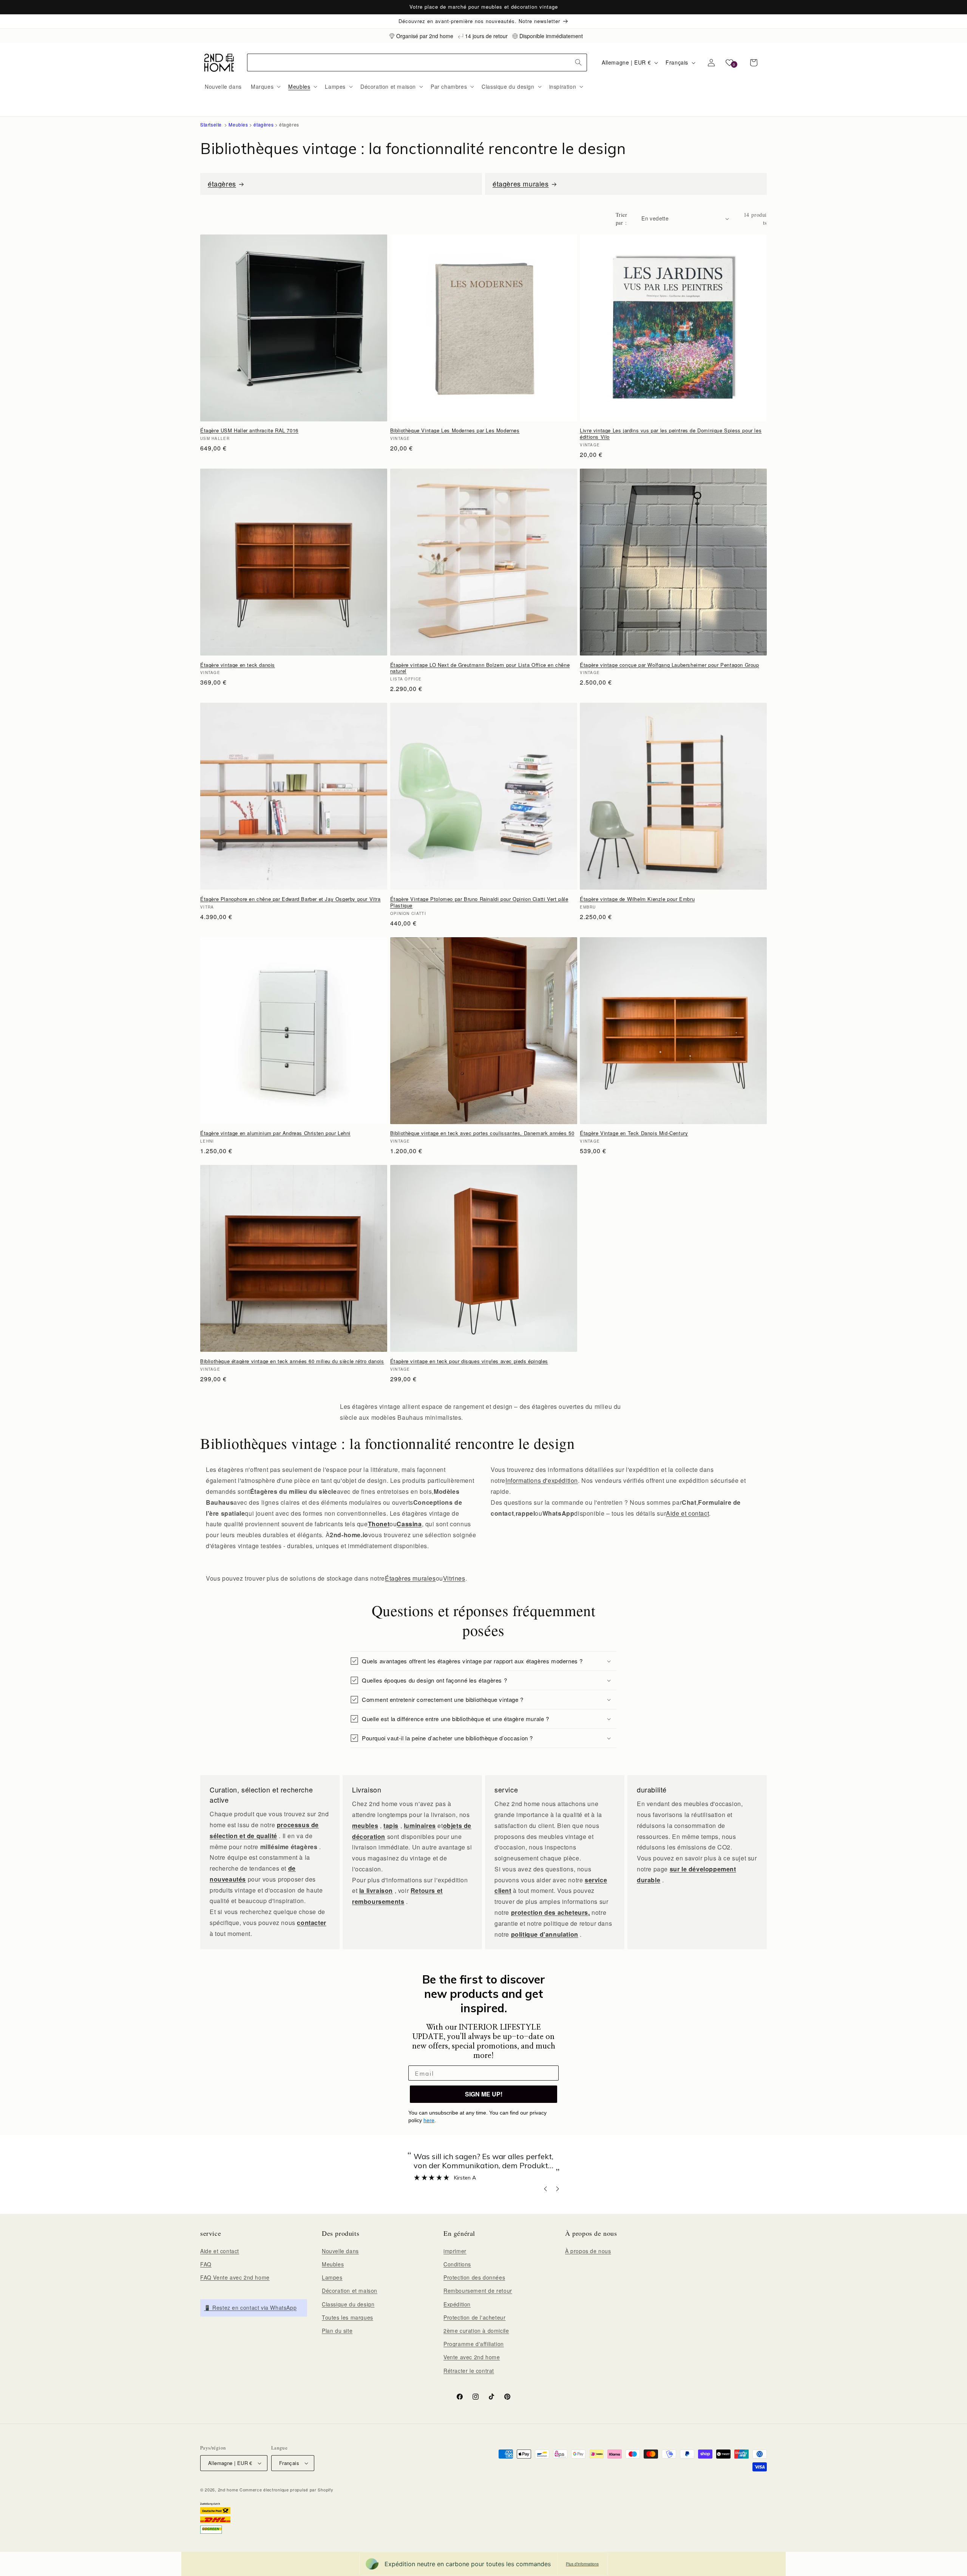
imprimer (455, 2251)
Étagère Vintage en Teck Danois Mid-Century (634, 1133)
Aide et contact (687, 1513)
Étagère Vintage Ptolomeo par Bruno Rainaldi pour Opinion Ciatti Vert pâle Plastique (479, 902)
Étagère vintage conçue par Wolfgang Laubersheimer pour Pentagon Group (669, 665)
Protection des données (474, 2277)
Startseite (211, 124)
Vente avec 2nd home (472, 2357)
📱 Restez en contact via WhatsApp (250, 2308)
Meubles (238, 124)
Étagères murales (410, 1578)
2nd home (228, 2490)
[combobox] (417, 62)
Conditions (457, 2264)
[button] (265, 86)
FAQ (206, 2264)
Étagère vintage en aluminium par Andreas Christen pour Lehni (275, 1133)
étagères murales (521, 184)
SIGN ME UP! (484, 2094)
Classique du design (348, 2304)
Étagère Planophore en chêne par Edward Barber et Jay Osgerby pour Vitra (290, 899)
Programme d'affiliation (474, 2344)
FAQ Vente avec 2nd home (235, 2277)
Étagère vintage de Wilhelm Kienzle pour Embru (637, 899)
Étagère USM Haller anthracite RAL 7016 (249, 431)
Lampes (332, 2277)
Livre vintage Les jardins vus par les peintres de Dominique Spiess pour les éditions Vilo (671, 434)
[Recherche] (578, 62)
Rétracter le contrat (469, 2371)
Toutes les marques (348, 2317)
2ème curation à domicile (476, 2331)
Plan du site (337, 2331)
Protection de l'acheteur (474, 2317)
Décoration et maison (350, 2291)
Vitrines (454, 1578)
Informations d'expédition (542, 1480)
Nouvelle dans (340, 2251)
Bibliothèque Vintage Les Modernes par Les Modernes (455, 431)
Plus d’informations (582, 2564)
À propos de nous (588, 2251)
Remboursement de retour (478, 2291)
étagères (263, 124)
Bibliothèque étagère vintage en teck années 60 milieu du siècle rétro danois (292, 1361)
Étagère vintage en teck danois (238, 665)
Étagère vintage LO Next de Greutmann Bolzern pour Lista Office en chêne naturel (480, 668)
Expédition (457, 2304)
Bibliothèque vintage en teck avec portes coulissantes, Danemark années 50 (482, 1133)
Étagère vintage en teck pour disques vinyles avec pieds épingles (469, 1361)
